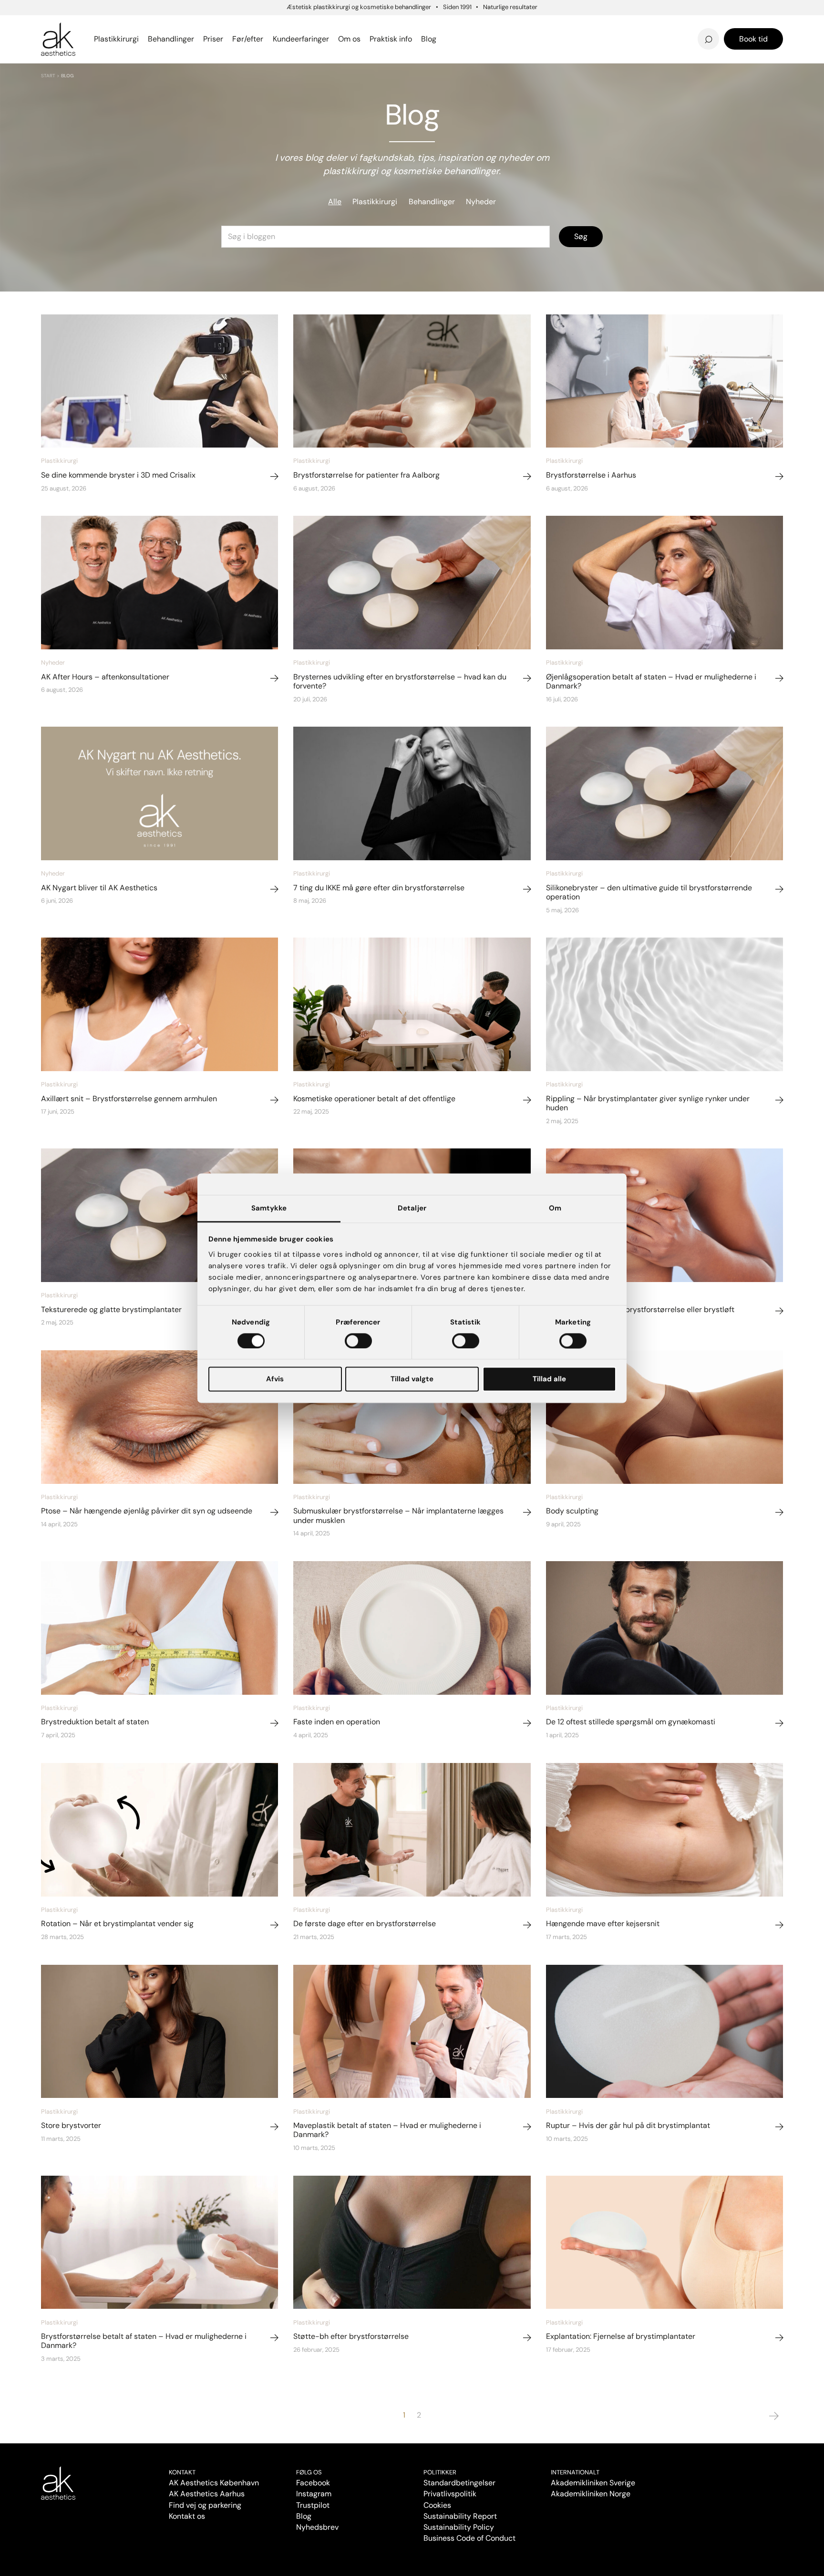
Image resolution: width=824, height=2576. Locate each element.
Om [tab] (555, 1208)
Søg (581, 236)
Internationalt (575, 2472)
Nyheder (481, 202)
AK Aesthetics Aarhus (207, 2494)
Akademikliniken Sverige (593, 2483)
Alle (335, 202)
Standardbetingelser (459, 2483)
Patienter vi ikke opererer (484, 39)
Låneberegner (81, 34)
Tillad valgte (412, 1379)
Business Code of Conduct (469, 2538)
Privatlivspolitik (450, 2494)
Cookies (437, 2505)
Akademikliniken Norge (591, 2494)
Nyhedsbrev (456, 25)
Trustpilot (313, 2505)
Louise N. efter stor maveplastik (621, 25)
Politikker (440, 2472)
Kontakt (182, 2472)
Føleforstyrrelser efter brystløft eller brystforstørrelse (497, 22)
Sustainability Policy (459, 2527)
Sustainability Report (460, 2516)
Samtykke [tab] (269, 1208)
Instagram (314, 2494)
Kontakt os (187, 2516)
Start (48, 76)
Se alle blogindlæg (88, 34)
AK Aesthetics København (214, 2483)
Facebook (313, 2483)
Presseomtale (459, 39)
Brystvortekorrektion (85, 25)
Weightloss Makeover (475, 25)
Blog (304, 2516)
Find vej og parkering (205, 2505)
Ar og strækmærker (657, 25)
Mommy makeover (469, 25)
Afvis (275, 1379)
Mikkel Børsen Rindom (662, 25)
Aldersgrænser (462, 25)
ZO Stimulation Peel (471, 25)
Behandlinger (432, 202)
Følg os (309, 2472)
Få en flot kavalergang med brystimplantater (663, 22)
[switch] (358, 1341)
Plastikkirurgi (375, 202)
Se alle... (57, 39)
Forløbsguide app (652, 25)
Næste (774, 2416)
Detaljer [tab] (412, 1208)
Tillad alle (549, 1379)
